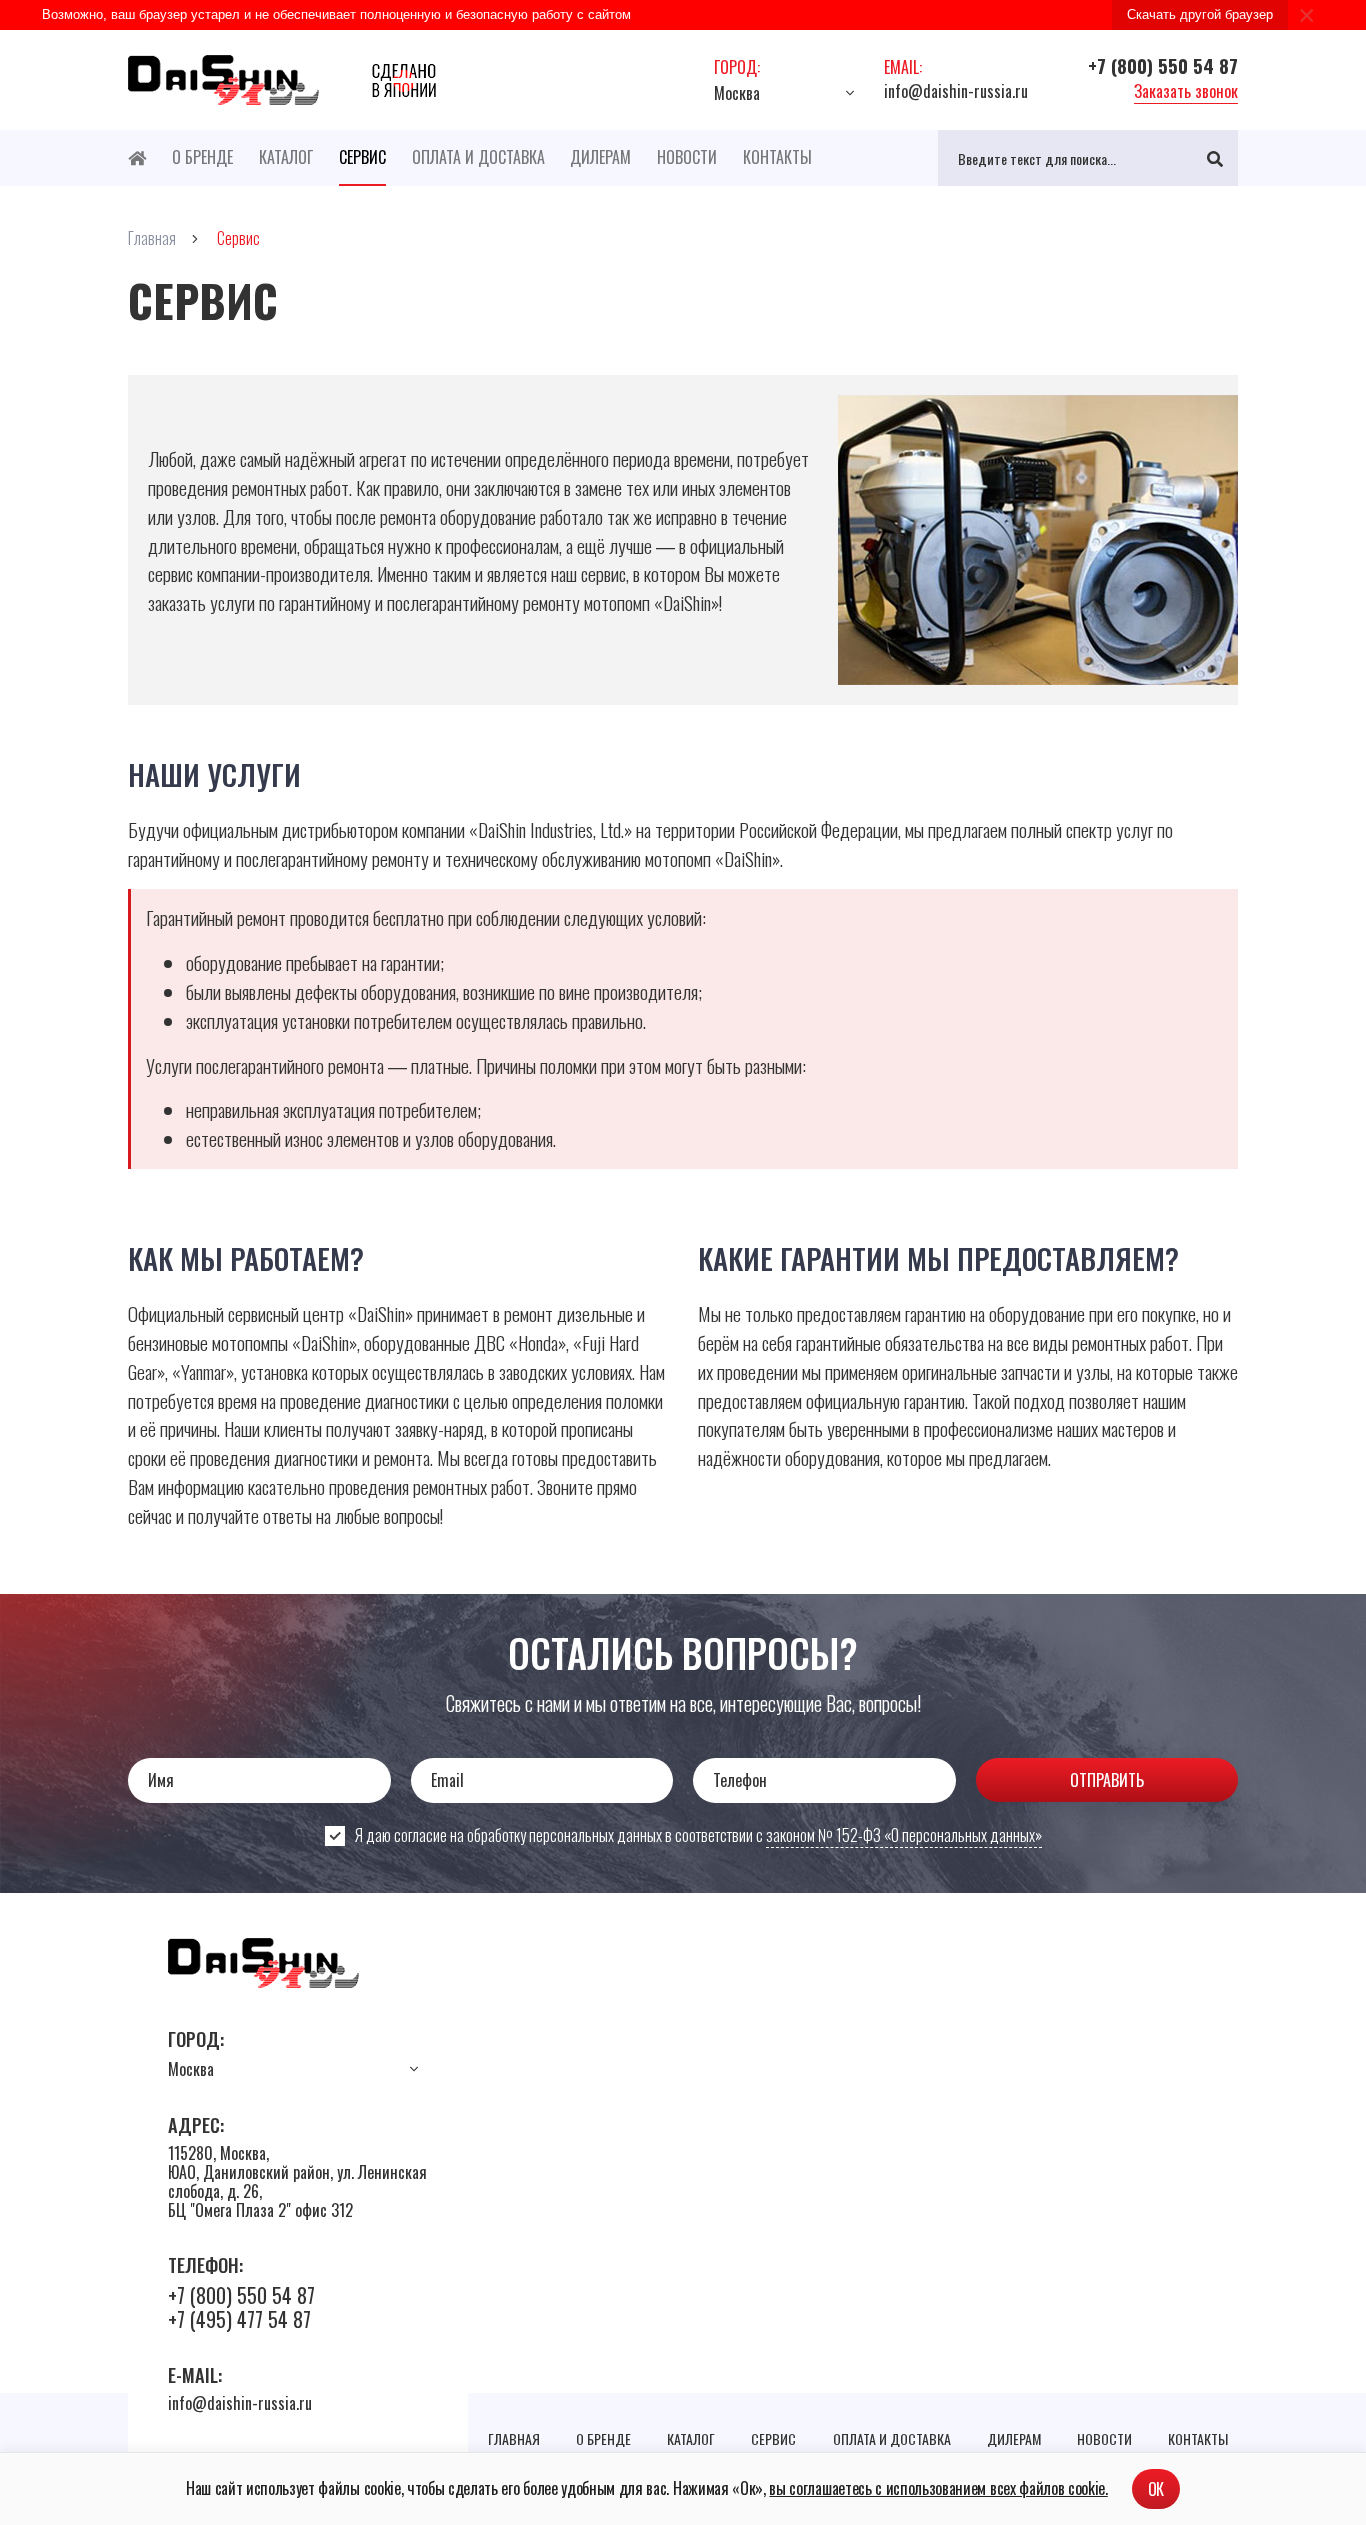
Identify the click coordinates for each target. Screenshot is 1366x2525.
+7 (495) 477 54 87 (239, 2319)
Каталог (286, 157)
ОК (1156, 2489)
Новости (687, 157)
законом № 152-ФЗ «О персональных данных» (904, 1835)
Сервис (362, 157)
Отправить (1107, 1780)
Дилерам (600, 157)
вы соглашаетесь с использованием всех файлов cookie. (938, 2488)
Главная (514, 2438)
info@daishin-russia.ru (956, 91)
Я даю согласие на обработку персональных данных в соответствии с (698, 1835)
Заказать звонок (1186, 91)
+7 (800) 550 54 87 (1163, 65)
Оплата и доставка (478, 157)
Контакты (777, 157)
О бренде (202, 157)
